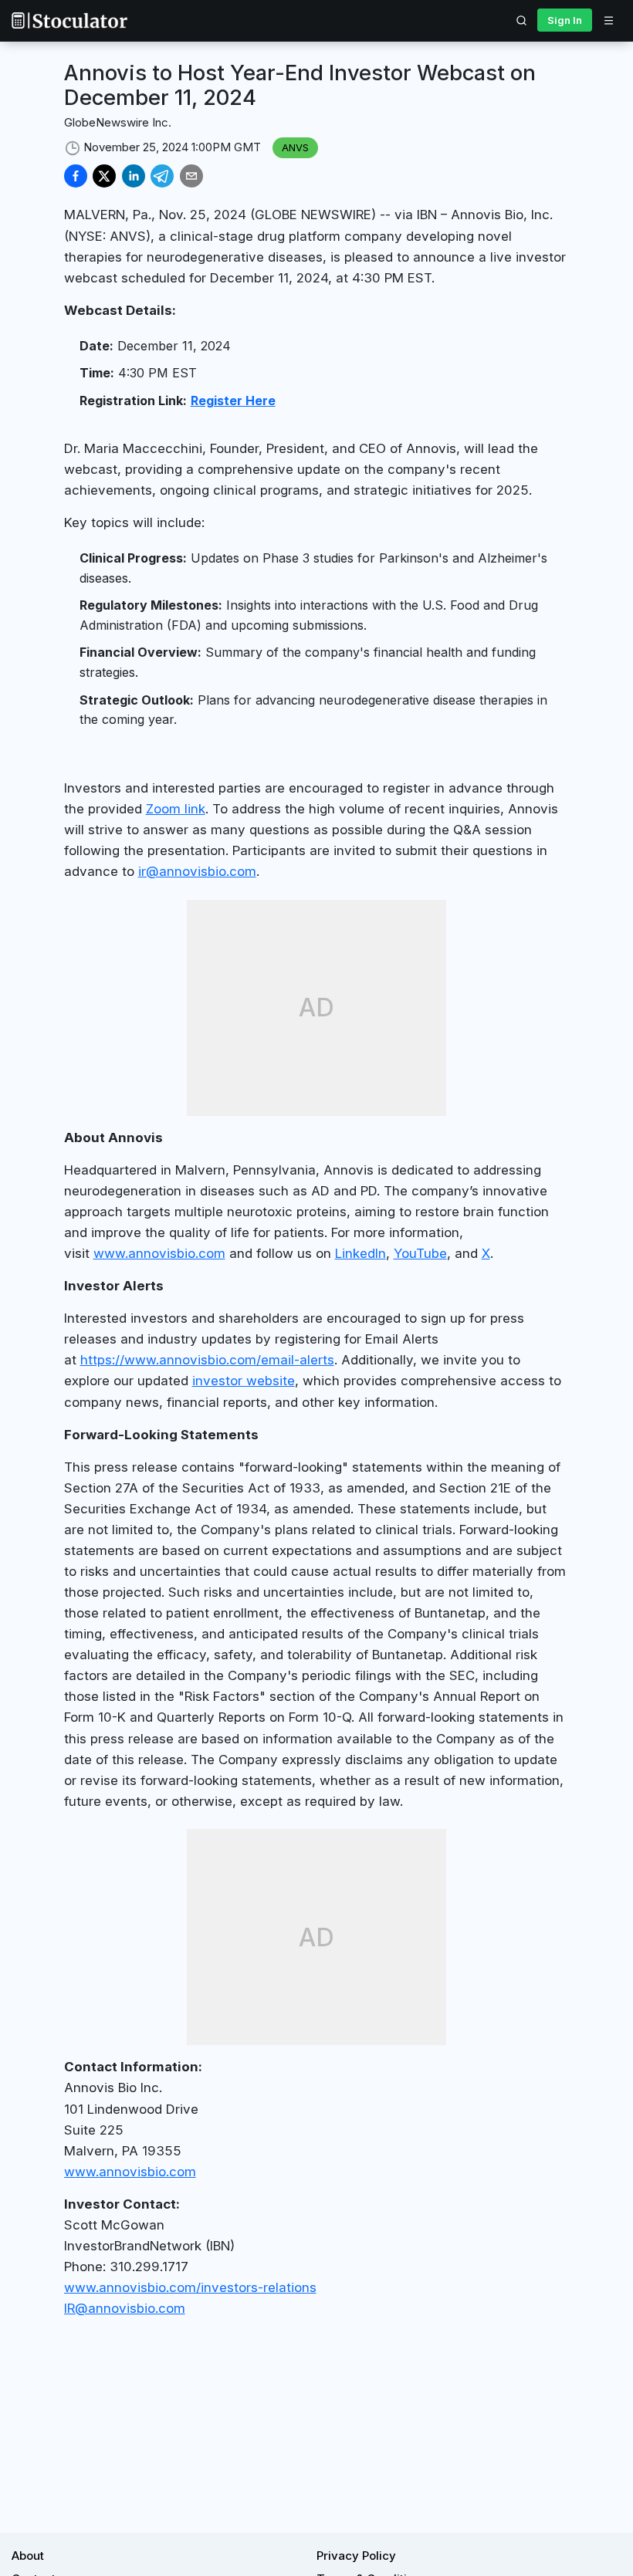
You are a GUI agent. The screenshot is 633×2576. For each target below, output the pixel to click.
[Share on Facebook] (76, 176)
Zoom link (176, 809)
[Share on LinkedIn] (134, 176)
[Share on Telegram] (162, 176)
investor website (244, 1381)
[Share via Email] (191, 176)
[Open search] (522, 20)
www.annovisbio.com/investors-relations (190, 2287)
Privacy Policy (356, 2556)
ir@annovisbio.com (197, 871)
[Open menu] (608, 20)
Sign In (565, 20)
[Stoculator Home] (69, 20)
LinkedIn (361, 1253)
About (28, 2556)
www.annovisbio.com (159, 1253)
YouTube (420, 1253)
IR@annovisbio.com (125, 2308)
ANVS (295, 147)
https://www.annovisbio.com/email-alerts (207, 1360)
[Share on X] (104, 176)
